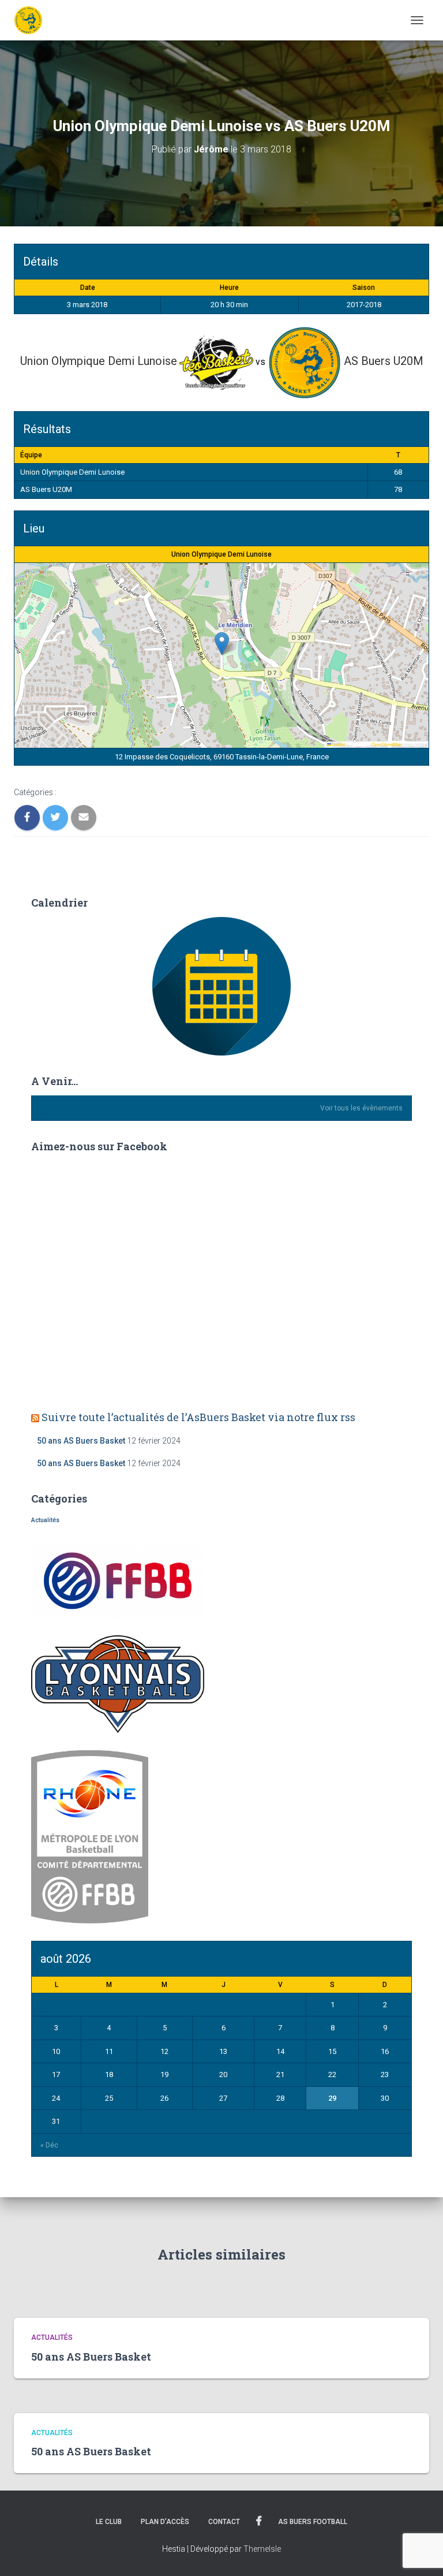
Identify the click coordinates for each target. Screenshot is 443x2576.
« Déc (49, 2145)
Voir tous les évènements (361, 1108)
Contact (224, 2522)
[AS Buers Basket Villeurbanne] (33, 20)
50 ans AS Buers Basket (81, 1441)
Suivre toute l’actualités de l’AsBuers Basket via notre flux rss (198, 1417)
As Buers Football (313, 2522)
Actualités (45, 1520)
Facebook (259, 2521)
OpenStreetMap (386, 744)
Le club (109, 2522)
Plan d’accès (165, 2522)
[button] (222, 644)
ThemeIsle (262, 2549)
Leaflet (338, 744)
